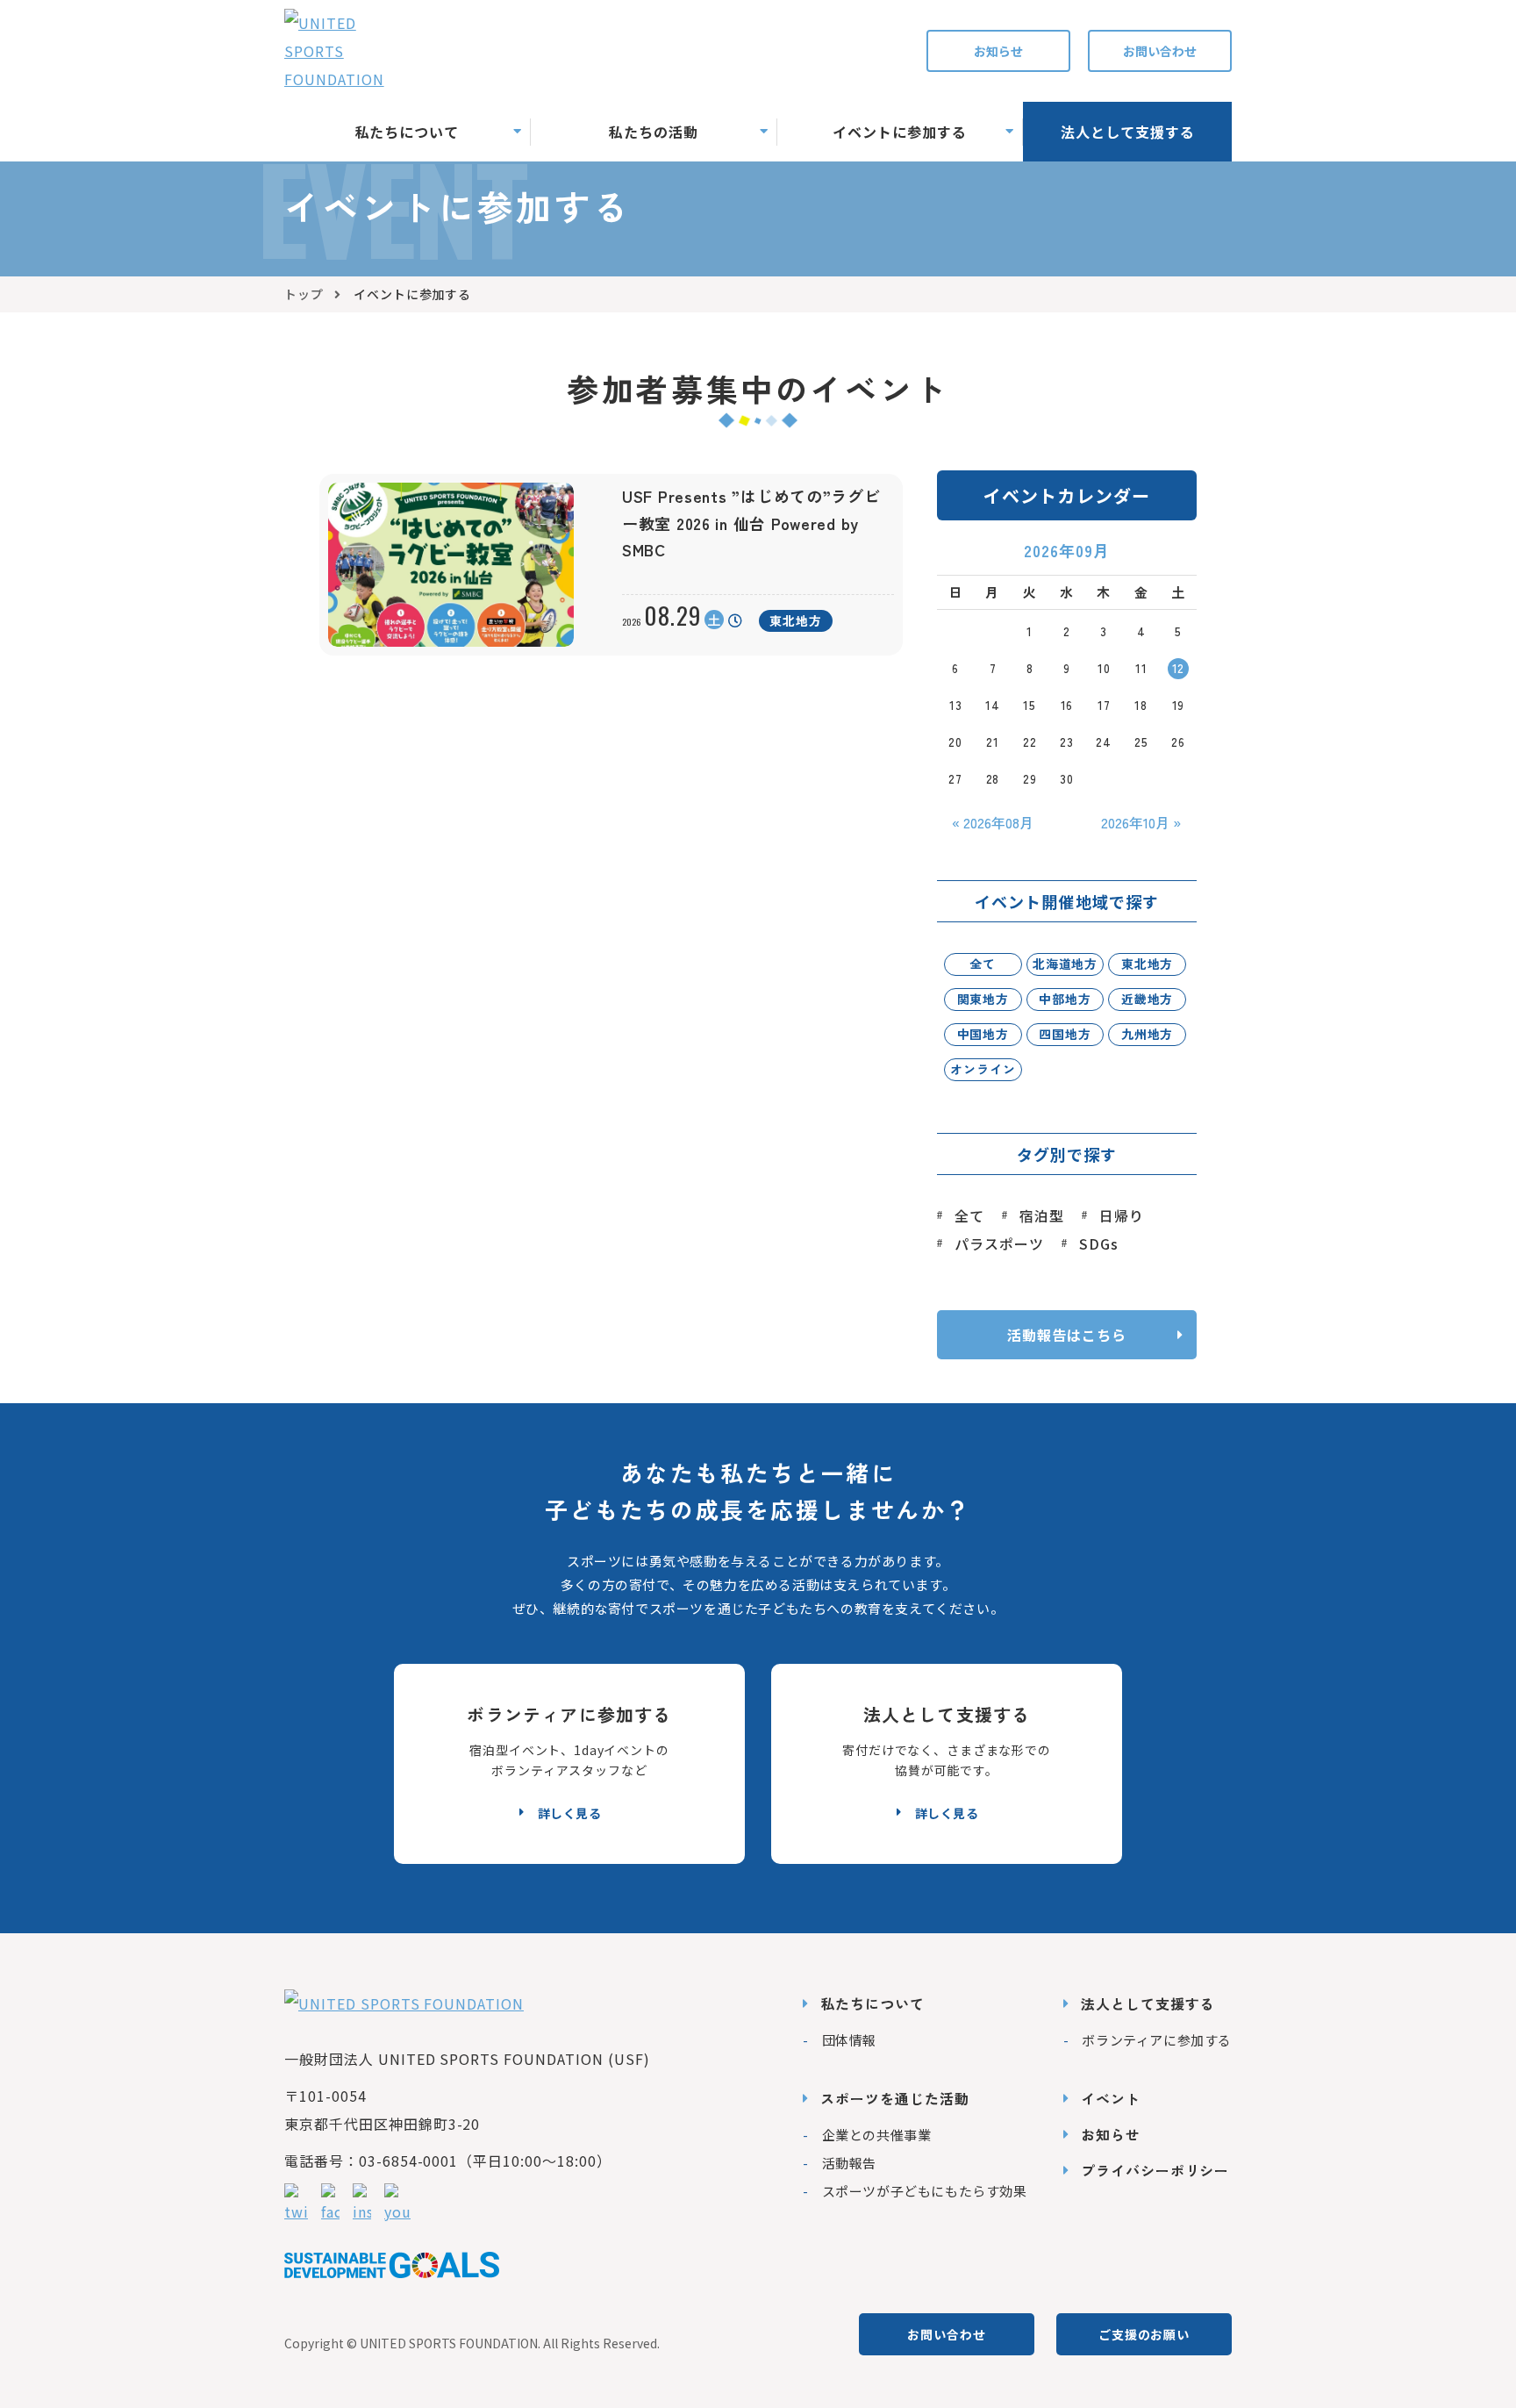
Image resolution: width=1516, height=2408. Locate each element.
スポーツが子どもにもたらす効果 (925, 2191)
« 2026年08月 (993, 822)
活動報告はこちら (1067, 1335)
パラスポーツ (999, 1243)
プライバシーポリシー (1155, 2170)
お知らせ (998, 51)
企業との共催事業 (876, 2135)
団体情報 (849, 2040)
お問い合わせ (1160, 51)
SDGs (1099, 1243)
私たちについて (872, 2003)
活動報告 (849, 2163)
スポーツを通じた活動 (895, 2098)
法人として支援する (1148, 2003)
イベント (1111, 2098)
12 (1179, 668)
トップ (304, 294)
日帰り (1122, 1215)
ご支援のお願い (1144, 2334)
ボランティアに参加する (1157, 2040)
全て (969, 1215)
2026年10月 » (1141, 822)
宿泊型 (1042, 1215)
